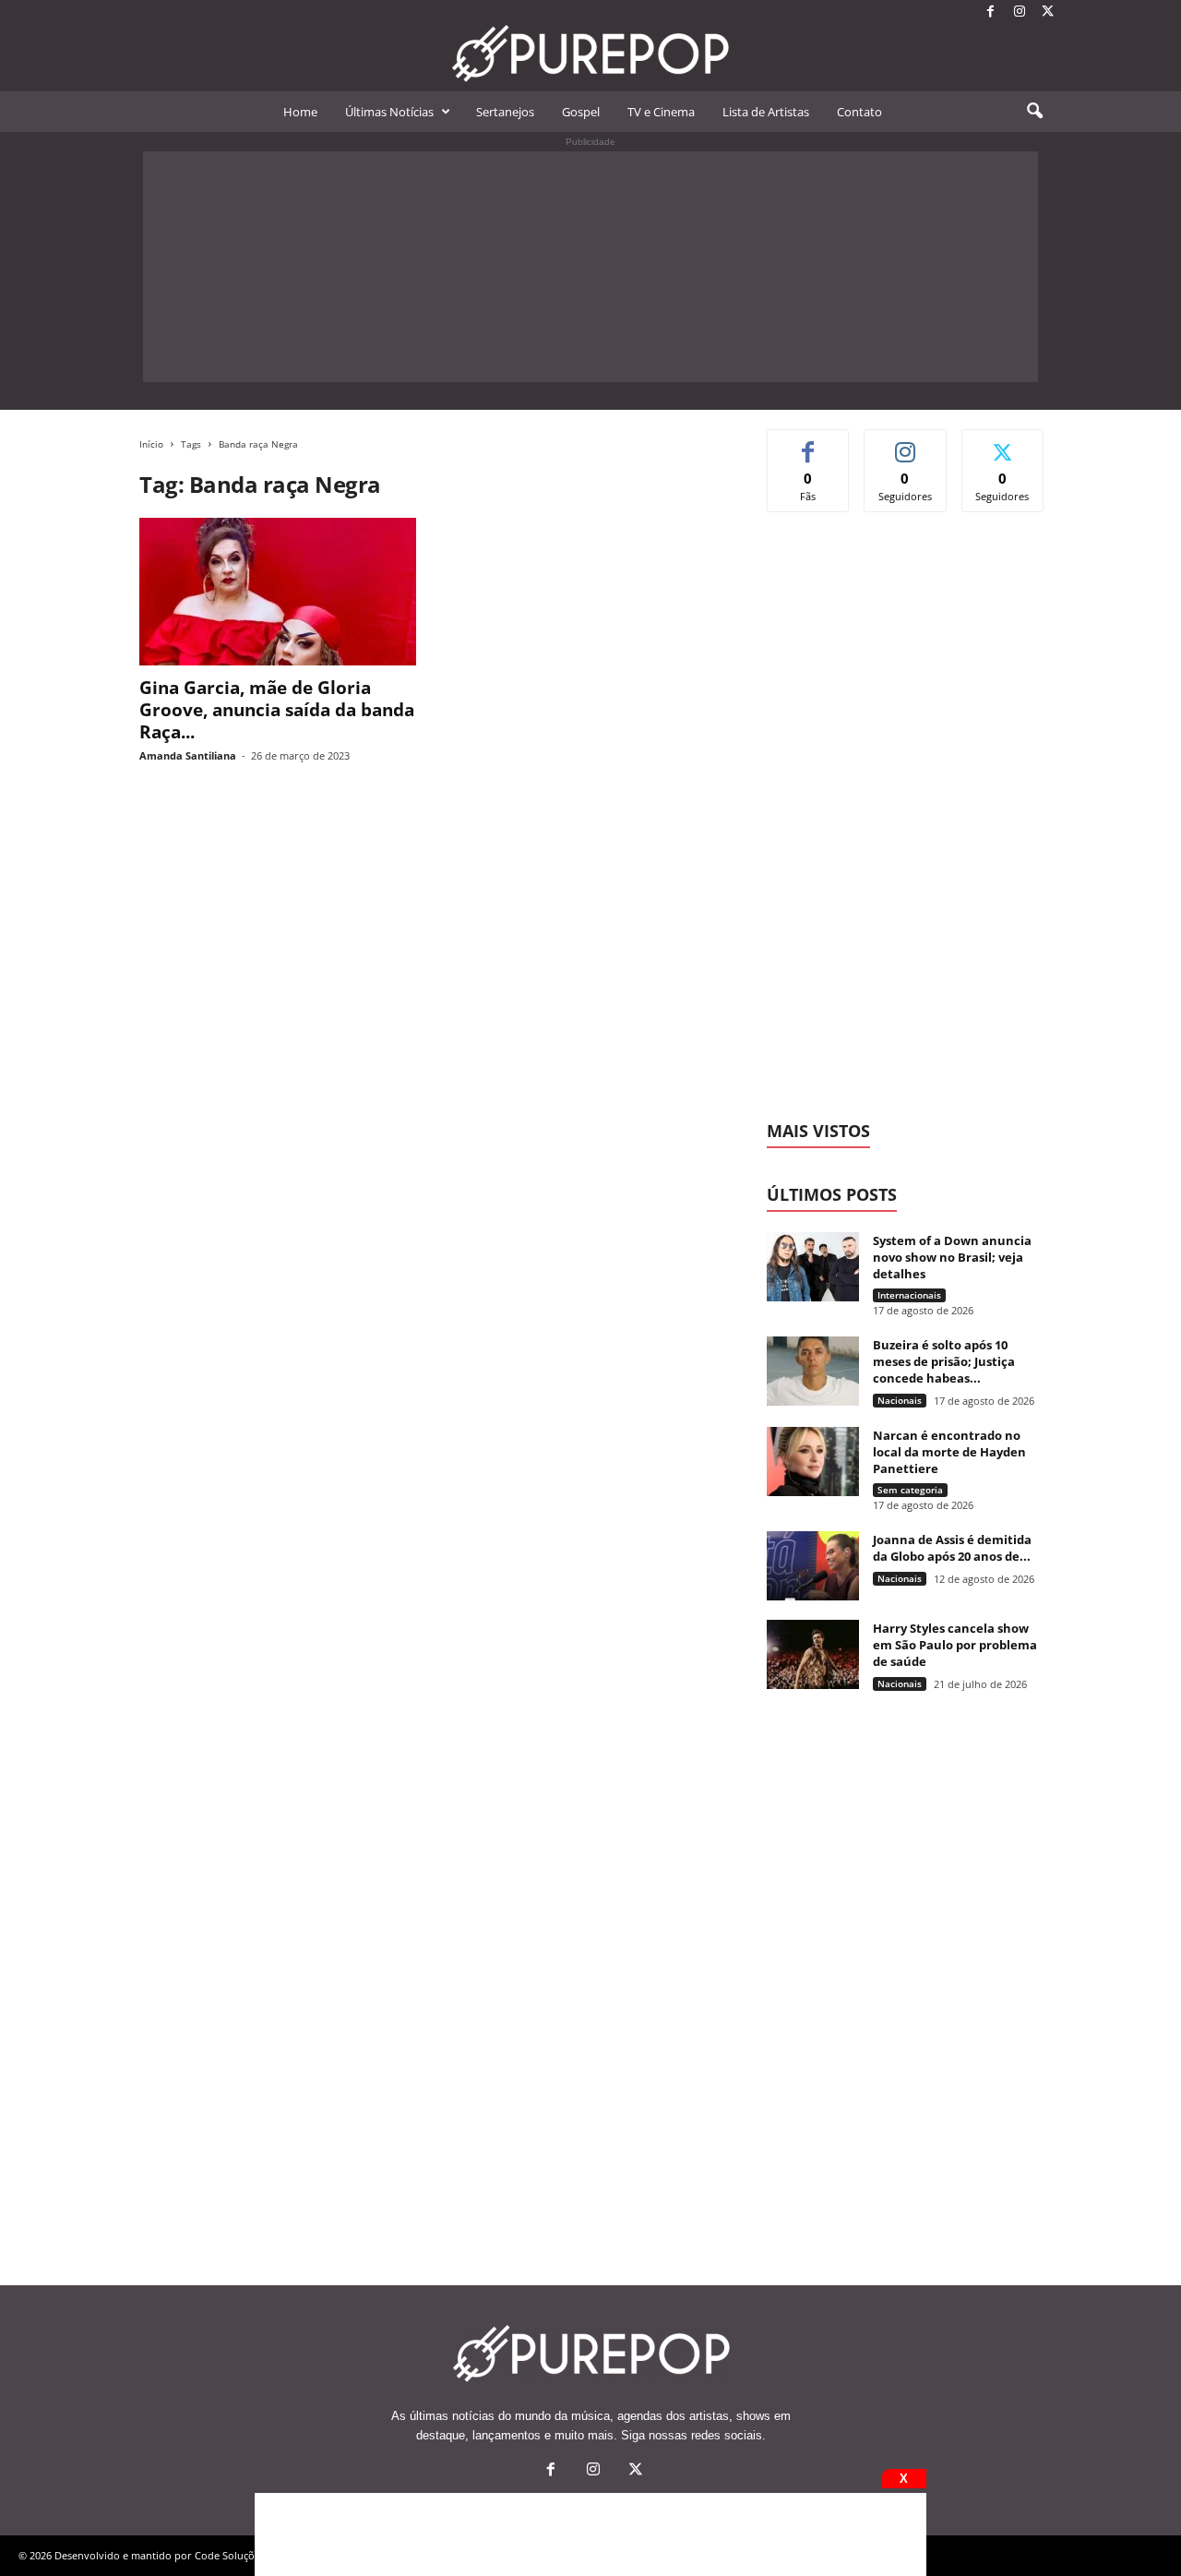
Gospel (581, 112)
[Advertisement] (590, 267)
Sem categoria (910, 1490)
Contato (859, 112)
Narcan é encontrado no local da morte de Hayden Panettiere (949, 1452)
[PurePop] (590, 54)
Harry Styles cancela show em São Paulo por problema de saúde (955, 1645)
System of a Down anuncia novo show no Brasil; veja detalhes (952, 1257)
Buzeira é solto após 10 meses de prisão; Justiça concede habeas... (944, 1361)
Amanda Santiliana (188, 755)
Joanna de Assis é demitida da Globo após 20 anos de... (952, 1548)
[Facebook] (991, 12)
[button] (1034, 112)
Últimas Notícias (389, 112)
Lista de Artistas (766, 112)
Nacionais (900, 1400)
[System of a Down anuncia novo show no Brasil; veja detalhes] (813, 1267)
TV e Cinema (661, 112)
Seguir (906, 443)
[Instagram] (1020, 12)
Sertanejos (505, 112)
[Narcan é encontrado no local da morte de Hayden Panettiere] (813, 1462)
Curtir (809, 443)
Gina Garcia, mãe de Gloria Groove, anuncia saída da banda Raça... (277, 710)
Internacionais (909, 1295)
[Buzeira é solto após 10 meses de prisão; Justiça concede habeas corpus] (813, 1371)
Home (300, 112)
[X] (1048, 12)
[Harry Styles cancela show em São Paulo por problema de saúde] (813, 1654)
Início (151, 444)
